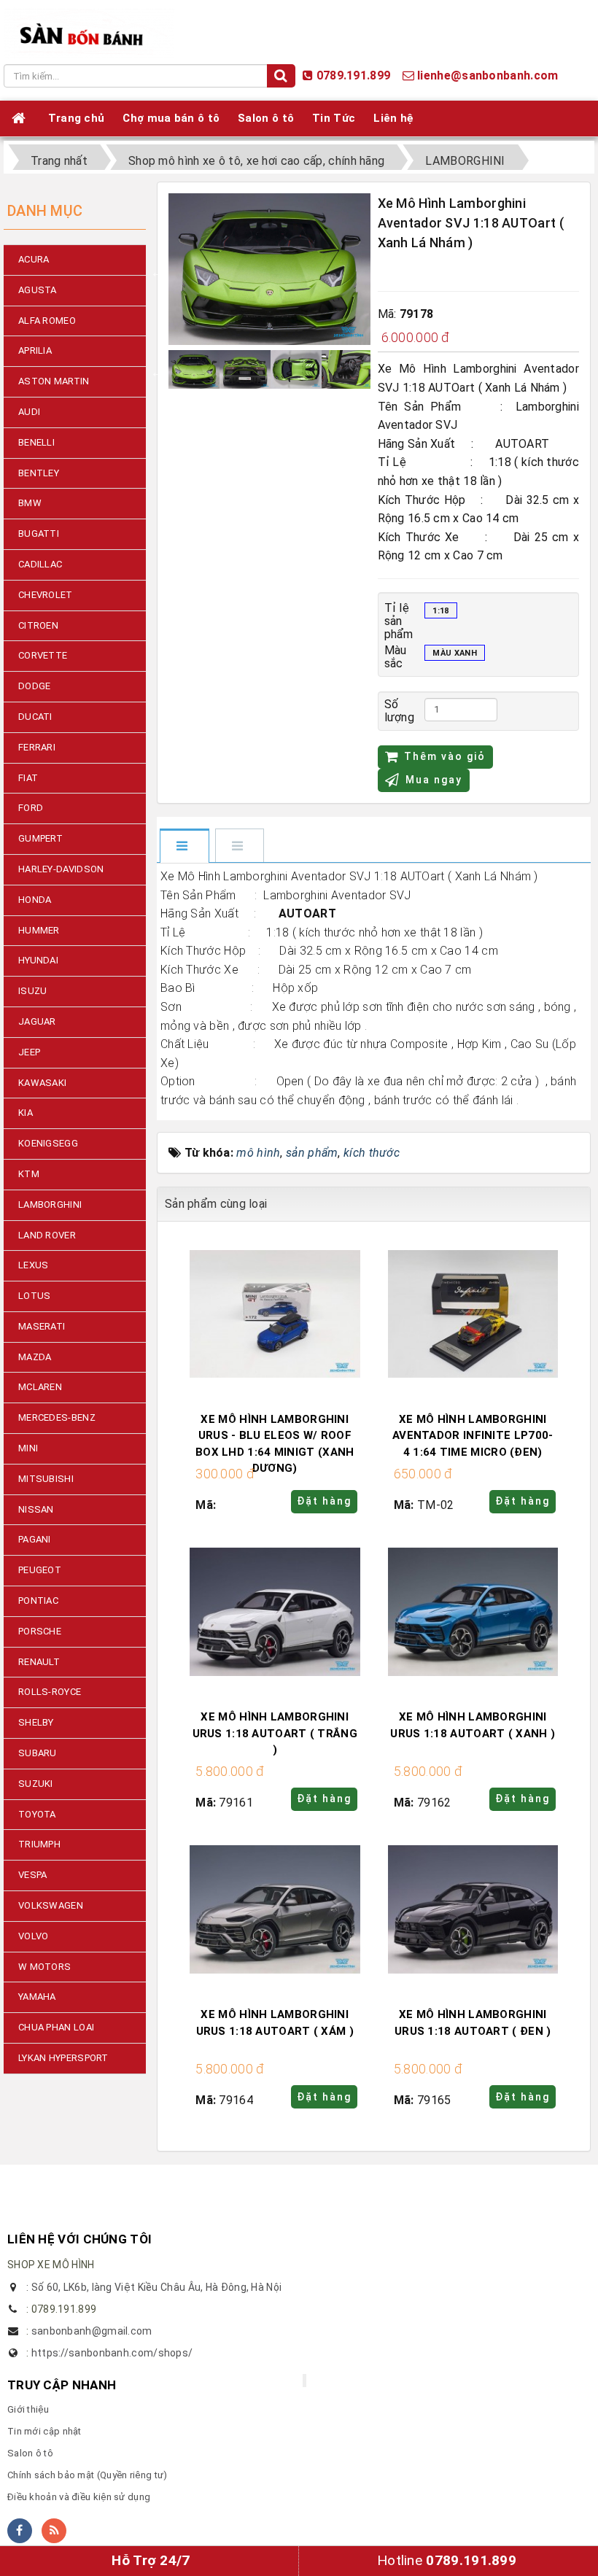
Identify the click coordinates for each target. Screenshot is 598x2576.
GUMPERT (40, 838)
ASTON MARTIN (54, 381)
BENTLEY (39, 473)
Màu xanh (454, 653)
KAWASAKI (42, 1083)
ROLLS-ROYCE (50, 1692)
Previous (158, 272)
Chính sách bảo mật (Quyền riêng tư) (88, 2475)
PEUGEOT (40, 1570)
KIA (26, 1113)
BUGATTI (39, 534)
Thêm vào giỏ (445, 756)
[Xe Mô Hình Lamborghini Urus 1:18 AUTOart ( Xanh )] (473, 1613)
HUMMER (39, 930)
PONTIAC (38, 1601)
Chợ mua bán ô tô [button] (171, 118)
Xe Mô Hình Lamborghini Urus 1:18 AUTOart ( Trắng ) (275, 1733)
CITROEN (38, 625)
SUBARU (38, 1753)
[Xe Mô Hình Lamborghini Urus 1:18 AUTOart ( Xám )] (275, 1910)
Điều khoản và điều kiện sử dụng (79, 2497)
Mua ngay (434, 780)
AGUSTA (38, 290)
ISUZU (33, 991)
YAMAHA (37, 1997)
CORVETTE (43, 655)
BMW (30, 503)
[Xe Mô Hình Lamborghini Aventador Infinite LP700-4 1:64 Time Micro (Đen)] (473, 1315)
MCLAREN (40, 1387)
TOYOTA (37, 1814)
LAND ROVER (47, 1235)
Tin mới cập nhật (44, 2431)
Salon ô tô (30, 2453)
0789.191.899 (354, 75)
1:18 (440, 611)
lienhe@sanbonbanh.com (488, 75)
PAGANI (35, 1539)
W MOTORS (44, 1967)
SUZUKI (36, 1784)
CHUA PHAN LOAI (56, 2027)
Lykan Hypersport (63, 2058)
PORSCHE (40, 1631)
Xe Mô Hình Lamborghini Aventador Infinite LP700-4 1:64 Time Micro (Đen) (473, 1436)
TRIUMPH (39, 1844)
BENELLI (36, 442)
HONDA (35, 900)
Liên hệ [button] (393, 118)
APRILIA (35, 350)
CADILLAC (40, 564)
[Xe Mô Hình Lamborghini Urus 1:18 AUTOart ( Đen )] (473, 1910)
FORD (31, 808)
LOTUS (35, 1296)
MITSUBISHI (46, 1479)
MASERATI (42, 1326)
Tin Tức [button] (334, 118)
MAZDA (35, 1357)
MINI (28, 1448)
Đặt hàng (324, 1501)
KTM (29, 1174)
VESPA (33, 1875)
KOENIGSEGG (48, 1143)
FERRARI (37, 747)
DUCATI (35, 717)
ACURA (34, 259)
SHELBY (36, 1722)
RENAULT (39, 1662)
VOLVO (34, 1936)
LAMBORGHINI (50, 1204)
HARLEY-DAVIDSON (61, 869)
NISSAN (36, 1509)
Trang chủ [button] (77, 118)
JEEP (29, 1052)
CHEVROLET (46, 595)
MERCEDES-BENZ (57, 1417)
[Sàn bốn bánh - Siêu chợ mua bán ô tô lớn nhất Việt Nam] (89, 32)
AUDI (29, 412)
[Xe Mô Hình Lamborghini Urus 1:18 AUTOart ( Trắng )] (275, 1613)
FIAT (28, 778)
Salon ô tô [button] (266, 118)
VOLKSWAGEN (51, 1905)
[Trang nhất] (21, 118)
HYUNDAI (38, 960)
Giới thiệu (28, 2409)
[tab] (184, 847)
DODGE (35, 686)
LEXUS (34, 1265)
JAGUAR (37, 1021)
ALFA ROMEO (47, 321)
